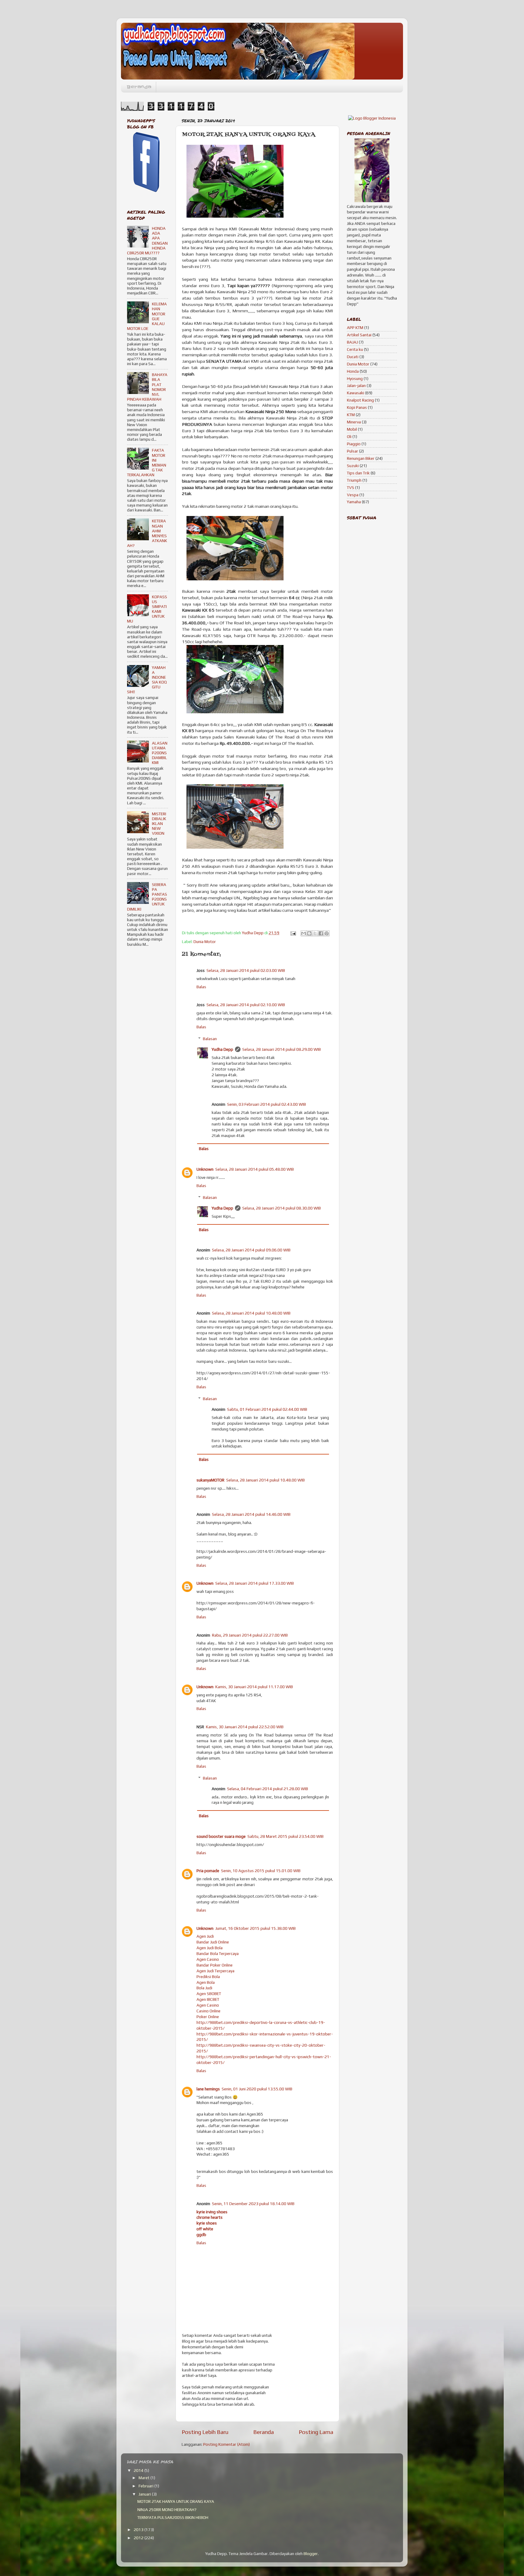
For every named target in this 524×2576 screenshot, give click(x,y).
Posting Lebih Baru (205, 2432)
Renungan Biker (361, 458)
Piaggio (354, 444)
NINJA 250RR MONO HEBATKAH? (167, 2510)
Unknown (205, 1169)
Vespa (353, 495)
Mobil (352, 429)
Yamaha (354, 502)
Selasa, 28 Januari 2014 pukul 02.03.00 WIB (246, 970)
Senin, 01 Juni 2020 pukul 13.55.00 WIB (257, 2089)
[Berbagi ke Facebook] (321, 933)
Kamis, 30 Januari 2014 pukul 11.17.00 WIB (254, 1687)
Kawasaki (356, 393)
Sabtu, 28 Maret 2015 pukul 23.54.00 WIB (286, 1836)
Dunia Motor (205, 942)
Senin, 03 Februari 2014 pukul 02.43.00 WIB (267, 1104)
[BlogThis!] (309, 933)
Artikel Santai (359, 335)
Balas (201, 987)
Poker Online (208, 2017)
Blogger (311, 2554)
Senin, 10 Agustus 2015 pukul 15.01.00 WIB (261, 1871)
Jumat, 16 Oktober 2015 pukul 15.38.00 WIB (255, 1928)
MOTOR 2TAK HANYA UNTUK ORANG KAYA (176, 2501)
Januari (145, 2494)
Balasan (210, 1039)
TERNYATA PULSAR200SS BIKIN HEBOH (173, 2517)
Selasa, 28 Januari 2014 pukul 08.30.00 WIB (282, 1208)
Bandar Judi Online (213, 1942)
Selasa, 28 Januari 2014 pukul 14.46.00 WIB (251, 1514)
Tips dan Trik (358, 473)
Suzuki (353, 466)
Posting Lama (316, 2432)
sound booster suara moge (221, 1836)
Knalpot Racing (360, 400)
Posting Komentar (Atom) (227, 2444)
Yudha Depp (222, 1049)
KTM (351, 415)
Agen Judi (205, 1936)
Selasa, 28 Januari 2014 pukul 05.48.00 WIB (255, 1169)
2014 (139, 2470)
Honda (353, 371)
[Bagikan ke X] (315, 933)
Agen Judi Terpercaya (215, 1971)
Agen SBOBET (209, 1994)
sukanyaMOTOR (210, 1480)
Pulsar (353, 451)
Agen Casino (208, 1959)
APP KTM (355, 328)
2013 (139, 2530)
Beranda (139, 87)
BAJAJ (352, 342)
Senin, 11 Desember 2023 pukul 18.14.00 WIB (253, 2204)
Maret (144, 2478)
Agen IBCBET (208, 1999)
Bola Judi (204, 1988)
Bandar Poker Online (215, 1965)
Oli (349, 436)
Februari (146, 2486)
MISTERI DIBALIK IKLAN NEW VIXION (159, 824)
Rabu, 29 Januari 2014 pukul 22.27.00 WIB (250, 1635)
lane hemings (208, 2089)
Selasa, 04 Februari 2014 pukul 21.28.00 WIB (268, 1789)
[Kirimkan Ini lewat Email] (304, 933)
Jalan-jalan (356, 385)
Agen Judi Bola (210, 1948)
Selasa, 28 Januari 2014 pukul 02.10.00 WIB (246, 1005)
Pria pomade (208, 1871)
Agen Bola (206, 1982)
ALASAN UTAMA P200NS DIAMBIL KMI (160, 753)
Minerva (354, 422)
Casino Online (208, 2011)
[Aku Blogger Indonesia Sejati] (372, 118)
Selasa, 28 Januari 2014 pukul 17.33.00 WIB (255, 1583)
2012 (139, 2538)
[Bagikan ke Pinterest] (327, 933)
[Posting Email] (293, 933)
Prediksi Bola (208, 1977)
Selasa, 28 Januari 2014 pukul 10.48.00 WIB (251, 1313)
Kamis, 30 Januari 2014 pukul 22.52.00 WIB (245, 1727)
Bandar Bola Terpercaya (218, 1953)
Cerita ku (355, 349)
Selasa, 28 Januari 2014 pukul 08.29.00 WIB (282, 1049)
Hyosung (355, 378)
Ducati (353, 357)
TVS (351, 487)
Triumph (354, 480)
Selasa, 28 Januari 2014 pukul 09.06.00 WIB (251, 1250)
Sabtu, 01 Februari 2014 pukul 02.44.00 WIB (267, 1409)
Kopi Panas (357, 407)
